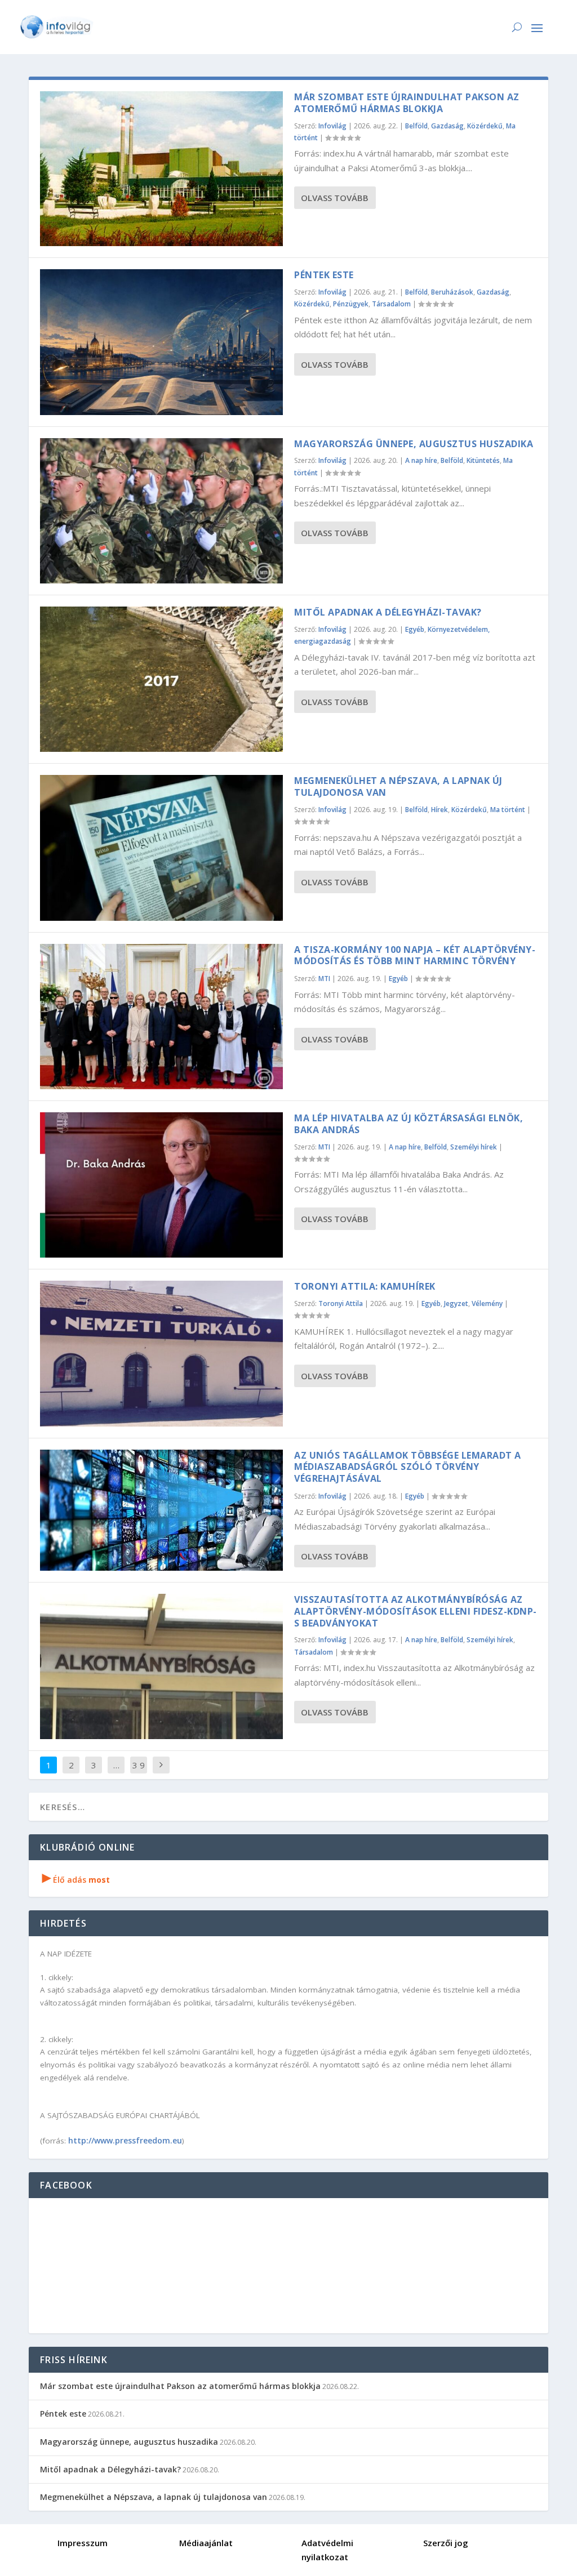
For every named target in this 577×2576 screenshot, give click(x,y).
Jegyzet (456, 1303)
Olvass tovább (335, 198)
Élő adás (76, 1880)
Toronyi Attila (341, 1303)
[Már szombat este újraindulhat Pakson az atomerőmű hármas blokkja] (161, 169)
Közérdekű (485, 126)
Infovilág (332, 126)
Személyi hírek (474, 1147)
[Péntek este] (161, 342)
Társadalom (391, 304)
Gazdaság (447, 126)
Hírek (440, 810)
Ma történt (508, 810)
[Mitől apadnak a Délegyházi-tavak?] (161, 679)
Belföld (416, 126)
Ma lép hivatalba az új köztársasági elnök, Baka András (409, 1124)
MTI (324, 979)
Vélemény (487, 1303)
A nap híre (421, 460)
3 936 (139, 1773)
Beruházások (452, 292)
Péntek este (324, 275)
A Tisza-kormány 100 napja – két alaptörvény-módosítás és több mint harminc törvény (415, 955)
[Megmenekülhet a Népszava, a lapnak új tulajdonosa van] (161, 848)
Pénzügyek (351, 304)
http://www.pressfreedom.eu (125, 2140)
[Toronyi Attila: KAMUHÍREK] (161, 1353)
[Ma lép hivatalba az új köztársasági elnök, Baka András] (161, 1185)
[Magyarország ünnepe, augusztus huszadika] (161, 511)
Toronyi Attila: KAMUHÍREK (365, 1286)
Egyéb (415, 629)
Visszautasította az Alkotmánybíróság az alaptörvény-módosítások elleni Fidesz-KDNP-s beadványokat (416, 1611)
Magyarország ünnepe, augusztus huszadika (414, 444)
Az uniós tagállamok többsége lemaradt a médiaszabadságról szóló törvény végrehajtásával (408, 1467)
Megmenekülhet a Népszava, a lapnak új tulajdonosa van (398, 786)
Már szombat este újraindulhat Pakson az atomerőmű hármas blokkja (407, 103)
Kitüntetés (483, 460)
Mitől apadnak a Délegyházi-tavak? (388, 612)
